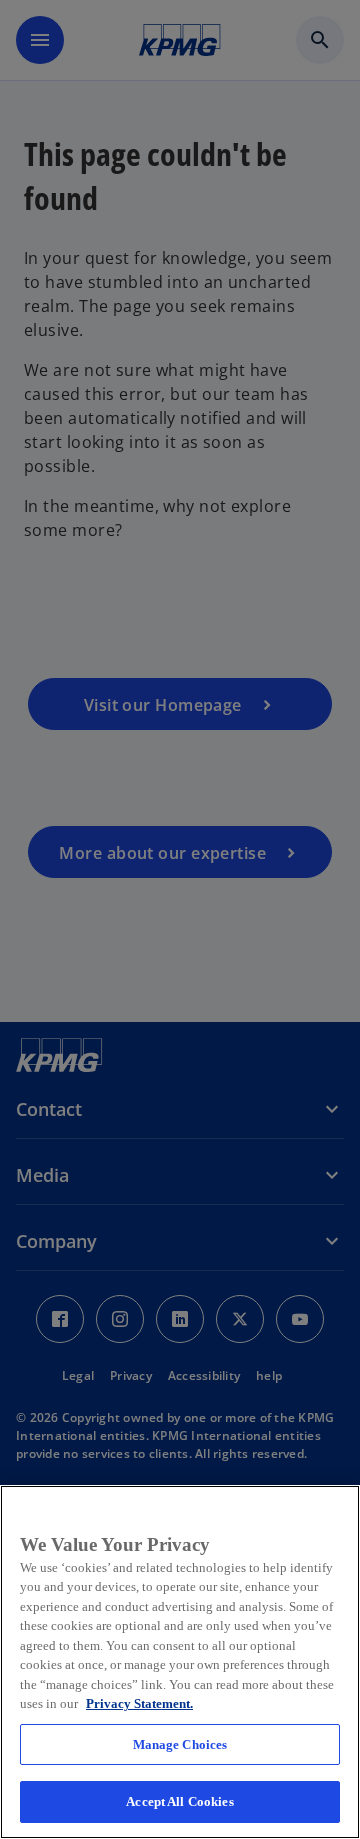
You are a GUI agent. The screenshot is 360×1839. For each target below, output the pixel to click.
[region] (180, 1662)
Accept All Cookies (179, 1801)
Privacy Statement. (139, 1703)
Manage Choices (180, 1744)
